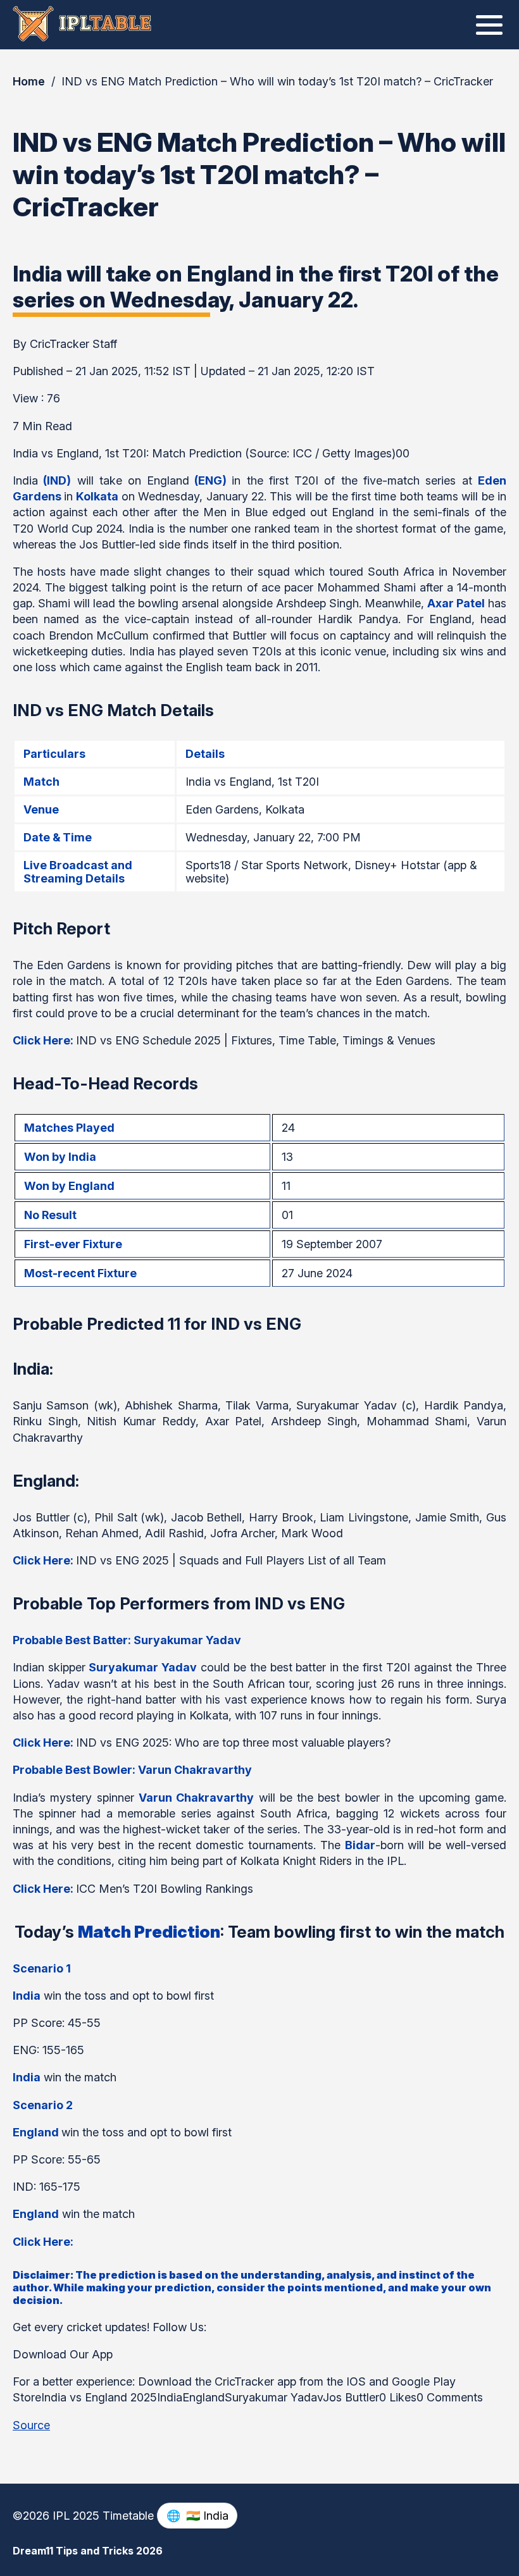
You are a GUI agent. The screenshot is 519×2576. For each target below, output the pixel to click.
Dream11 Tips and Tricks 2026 (88, 2551)
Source (31, 2425)
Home (29, 81)
